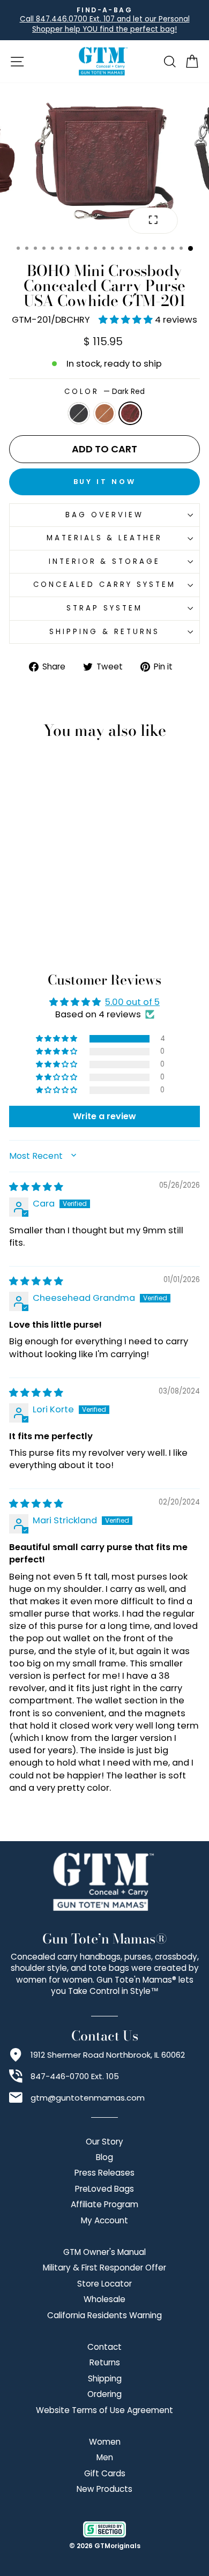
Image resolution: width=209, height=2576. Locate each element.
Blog (104, 2157)
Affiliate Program (104, 2204)
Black (79, 413)
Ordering (104, 2394)
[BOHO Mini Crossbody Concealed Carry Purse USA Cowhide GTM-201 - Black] (33, 926)
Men (105, 2457)
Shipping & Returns (104, 632)
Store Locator (104, 2284)
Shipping (105, 2378)
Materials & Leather (105, 538)
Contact (104, 2347)
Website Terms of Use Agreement (104, 2410)
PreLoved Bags (104, 2189)
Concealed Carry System (104, 585)
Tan (104, 413)
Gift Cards (105, 2473)
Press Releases (104, 2173)
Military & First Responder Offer (104, 2268)
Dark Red (130, 413)
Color (105, 392)
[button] (127, 320)
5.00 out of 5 (132, 1002)
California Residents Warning (104, 2315)
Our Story (104, 2142)
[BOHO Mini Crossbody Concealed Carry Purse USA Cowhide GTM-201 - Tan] (45, 926)
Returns (105, 2362)
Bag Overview (105, 515)
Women (105, 2442)
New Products (104, 2489)
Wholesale (104, 2299)
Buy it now (105, 482)
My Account (104, 2220)
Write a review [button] (104, 1116)
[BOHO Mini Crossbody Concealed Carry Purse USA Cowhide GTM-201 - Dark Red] (58, 926)
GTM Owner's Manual (104, 2252)
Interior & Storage (105, 561)
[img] (36, 1187)
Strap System (104, 608)
